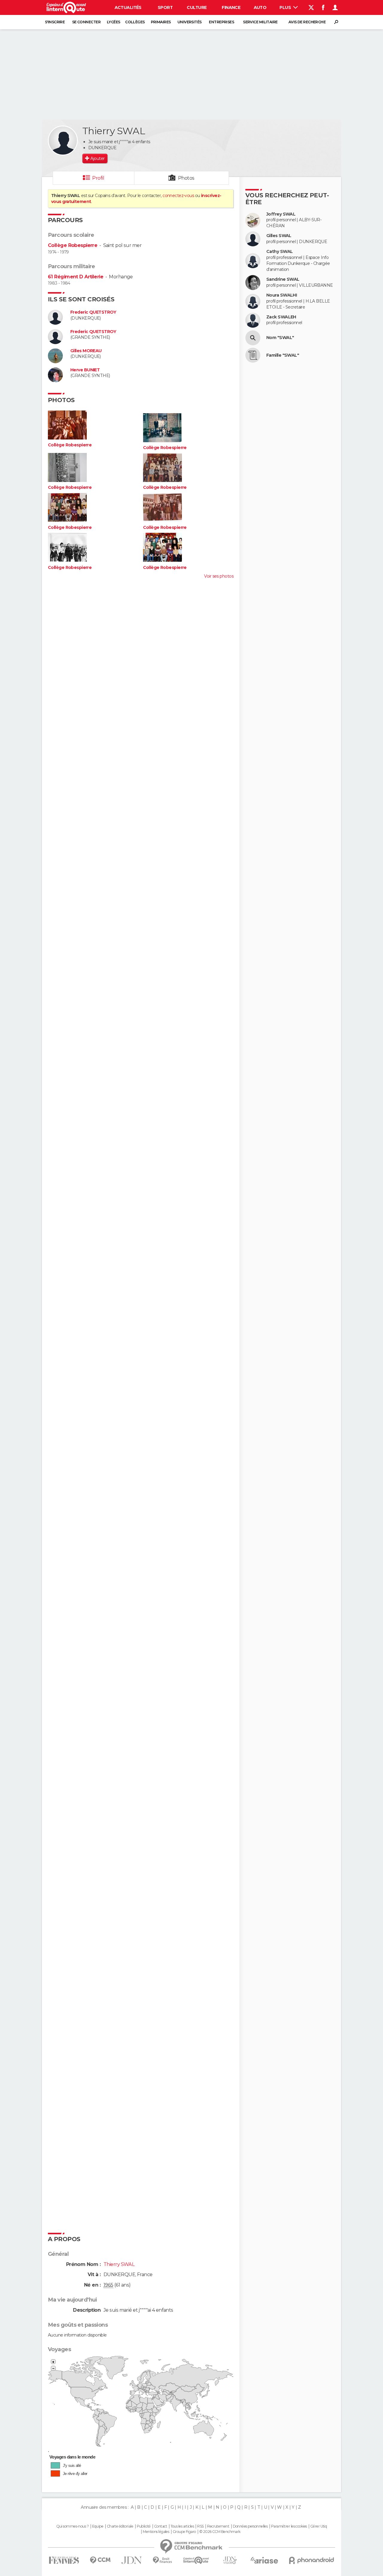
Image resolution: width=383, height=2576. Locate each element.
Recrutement (218, 2526)
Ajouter (97, 158)
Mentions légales (156, 2532)
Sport (165, 7)
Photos (186, 178)
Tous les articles (182, 2526)
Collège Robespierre (73, 245)
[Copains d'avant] (196, 2560)
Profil (98, 178)
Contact (161, 2526)
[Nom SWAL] (253, 338)
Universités (190, 22)
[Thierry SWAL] (63, 141)
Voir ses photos (219, 576)
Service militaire (260, 22)
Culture (197, 7)
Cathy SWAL (279, 252)
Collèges (135, 22)
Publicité (144, 2526)
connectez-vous (178, 196)
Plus (286, 7)
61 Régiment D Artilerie (76, 277)
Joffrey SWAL (281, 214)
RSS (200, 2526)
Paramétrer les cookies (289, 2526)
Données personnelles (250, 2526)
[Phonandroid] (312, 2560)
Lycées (114, 22)
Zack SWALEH (281, 317)
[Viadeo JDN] (230, 2560)
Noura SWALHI (282, 295)
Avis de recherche (307, 22)
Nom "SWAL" (280, 338)
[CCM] (100, 2560)
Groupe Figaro (184, 2532)
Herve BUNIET (85, 370)
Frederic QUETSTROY (93, 312)
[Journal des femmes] (64, 2560)
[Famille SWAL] (253, 355)
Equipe (98, 2526)
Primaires (161, 22)
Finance (231, 7)
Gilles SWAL (279, 236)
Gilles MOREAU (86, 351)
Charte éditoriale (120, 2526)
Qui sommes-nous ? (72, 2526)
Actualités (128, 7)
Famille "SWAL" (283, 355)
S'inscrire (55, 22)
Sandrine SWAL (283, 279)
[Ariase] (265, 2560)
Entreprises (221, 22)
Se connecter (86, 22)
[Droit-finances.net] (163, 2560)
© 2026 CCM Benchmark (220, 2532)
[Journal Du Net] (132, 2560)
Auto (260, 7)
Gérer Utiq (319, 2526)
